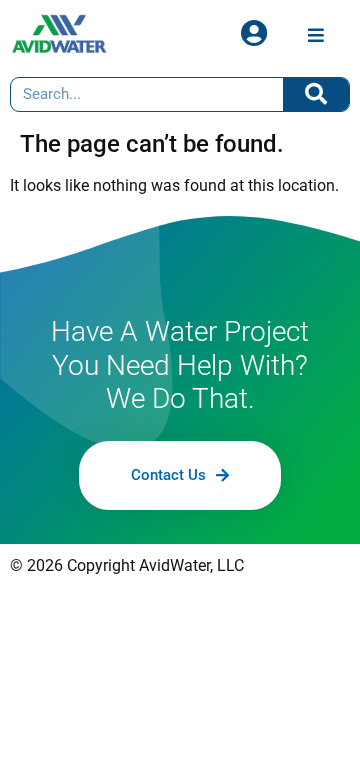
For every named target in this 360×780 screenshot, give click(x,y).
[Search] (316, 94)
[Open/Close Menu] (315, 34)
